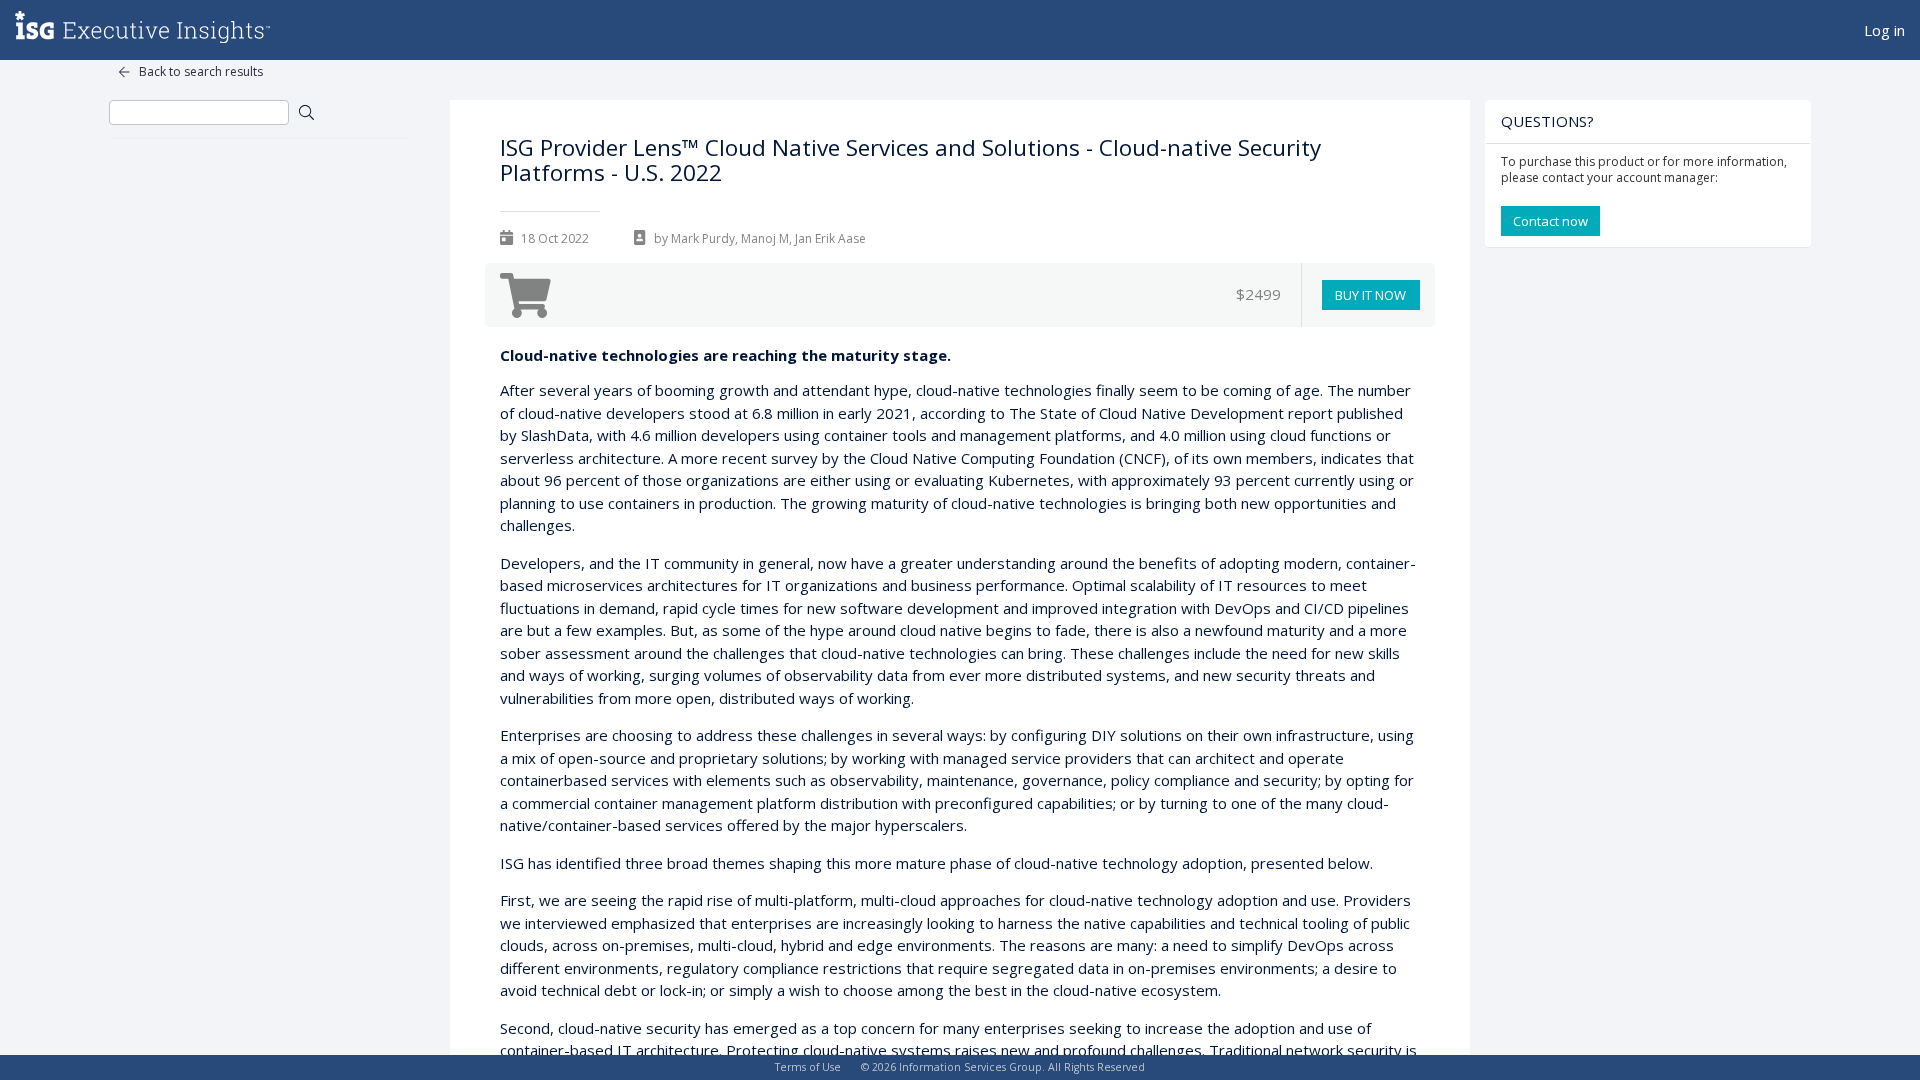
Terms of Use (808, 1067)
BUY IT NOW (1370, 295)
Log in (1884, 30)
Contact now (1550, 221)
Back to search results (201, 71)
